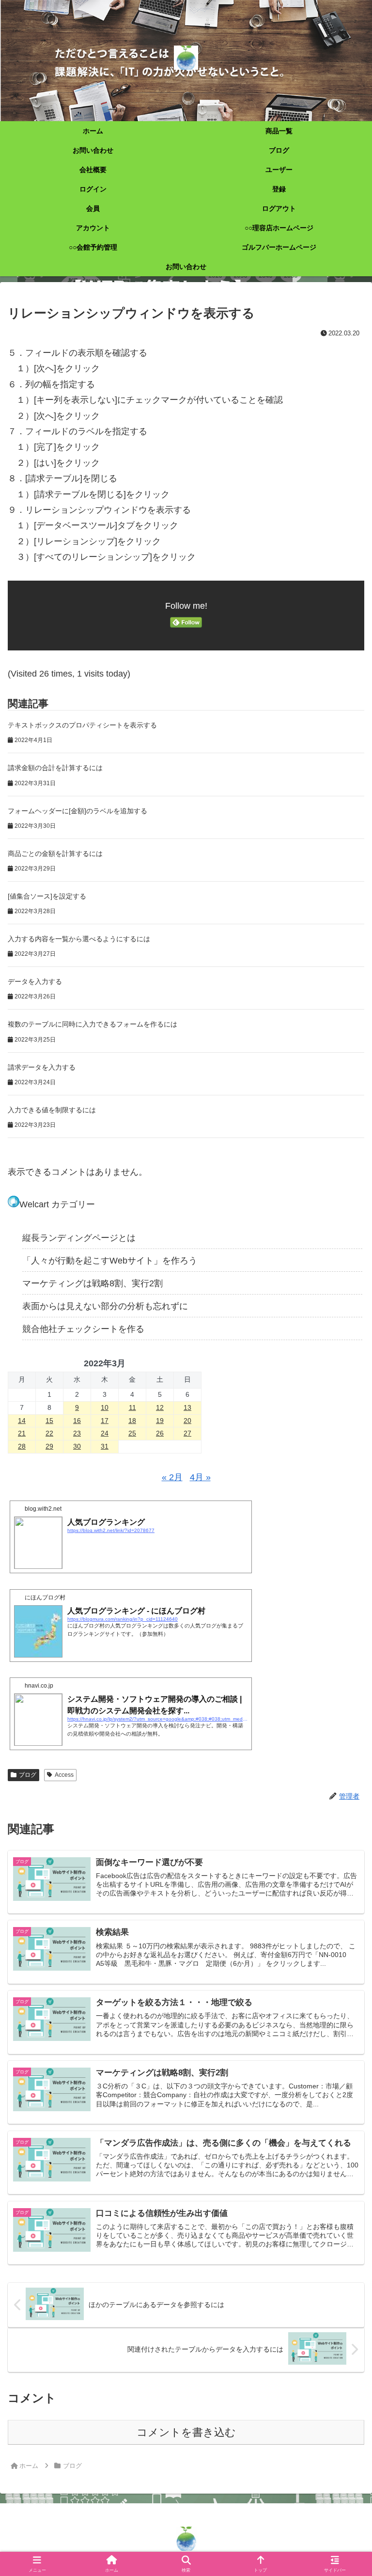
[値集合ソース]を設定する (47, 896)
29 (49, 1446)
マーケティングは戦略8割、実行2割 (93, 1283)
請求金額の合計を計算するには (55, 768)
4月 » (200, 1477)
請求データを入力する (42, 1067)
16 (77, 1421)
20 (187, 1421)
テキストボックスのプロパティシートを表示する (82, 725)
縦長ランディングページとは (79, 1238)
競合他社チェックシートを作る (83, 1329)
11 (132, 1407)
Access (64, 1775)
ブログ (28, 1775)
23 (77, 1433)
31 (105, 1446)
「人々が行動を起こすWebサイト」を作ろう (110, 1261)
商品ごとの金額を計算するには (55, 853)
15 (49, 1421)
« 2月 (172, 1477)
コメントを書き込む (186, 2432)
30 (77, 1446)
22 (49, 1433)
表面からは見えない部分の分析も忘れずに (105, 1306)
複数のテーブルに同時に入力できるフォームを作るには (93, 1024)
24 (105, 1433)
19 (160, 1421)
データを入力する (35, 981)
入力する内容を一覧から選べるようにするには (79, 939)
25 (132, 1433)
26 (160, 1433)
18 (132, 1421)
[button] (343, 1747)
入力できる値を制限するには (52, 1110)
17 (105, 1421)
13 (187, 1407)
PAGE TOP (354, 2491)
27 (187, 1433)
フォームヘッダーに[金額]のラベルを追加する (77, 811)
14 (22, 1421)
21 (22, 1433)
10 (105, 1407)
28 (22, 1446)
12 (160, 1407)
